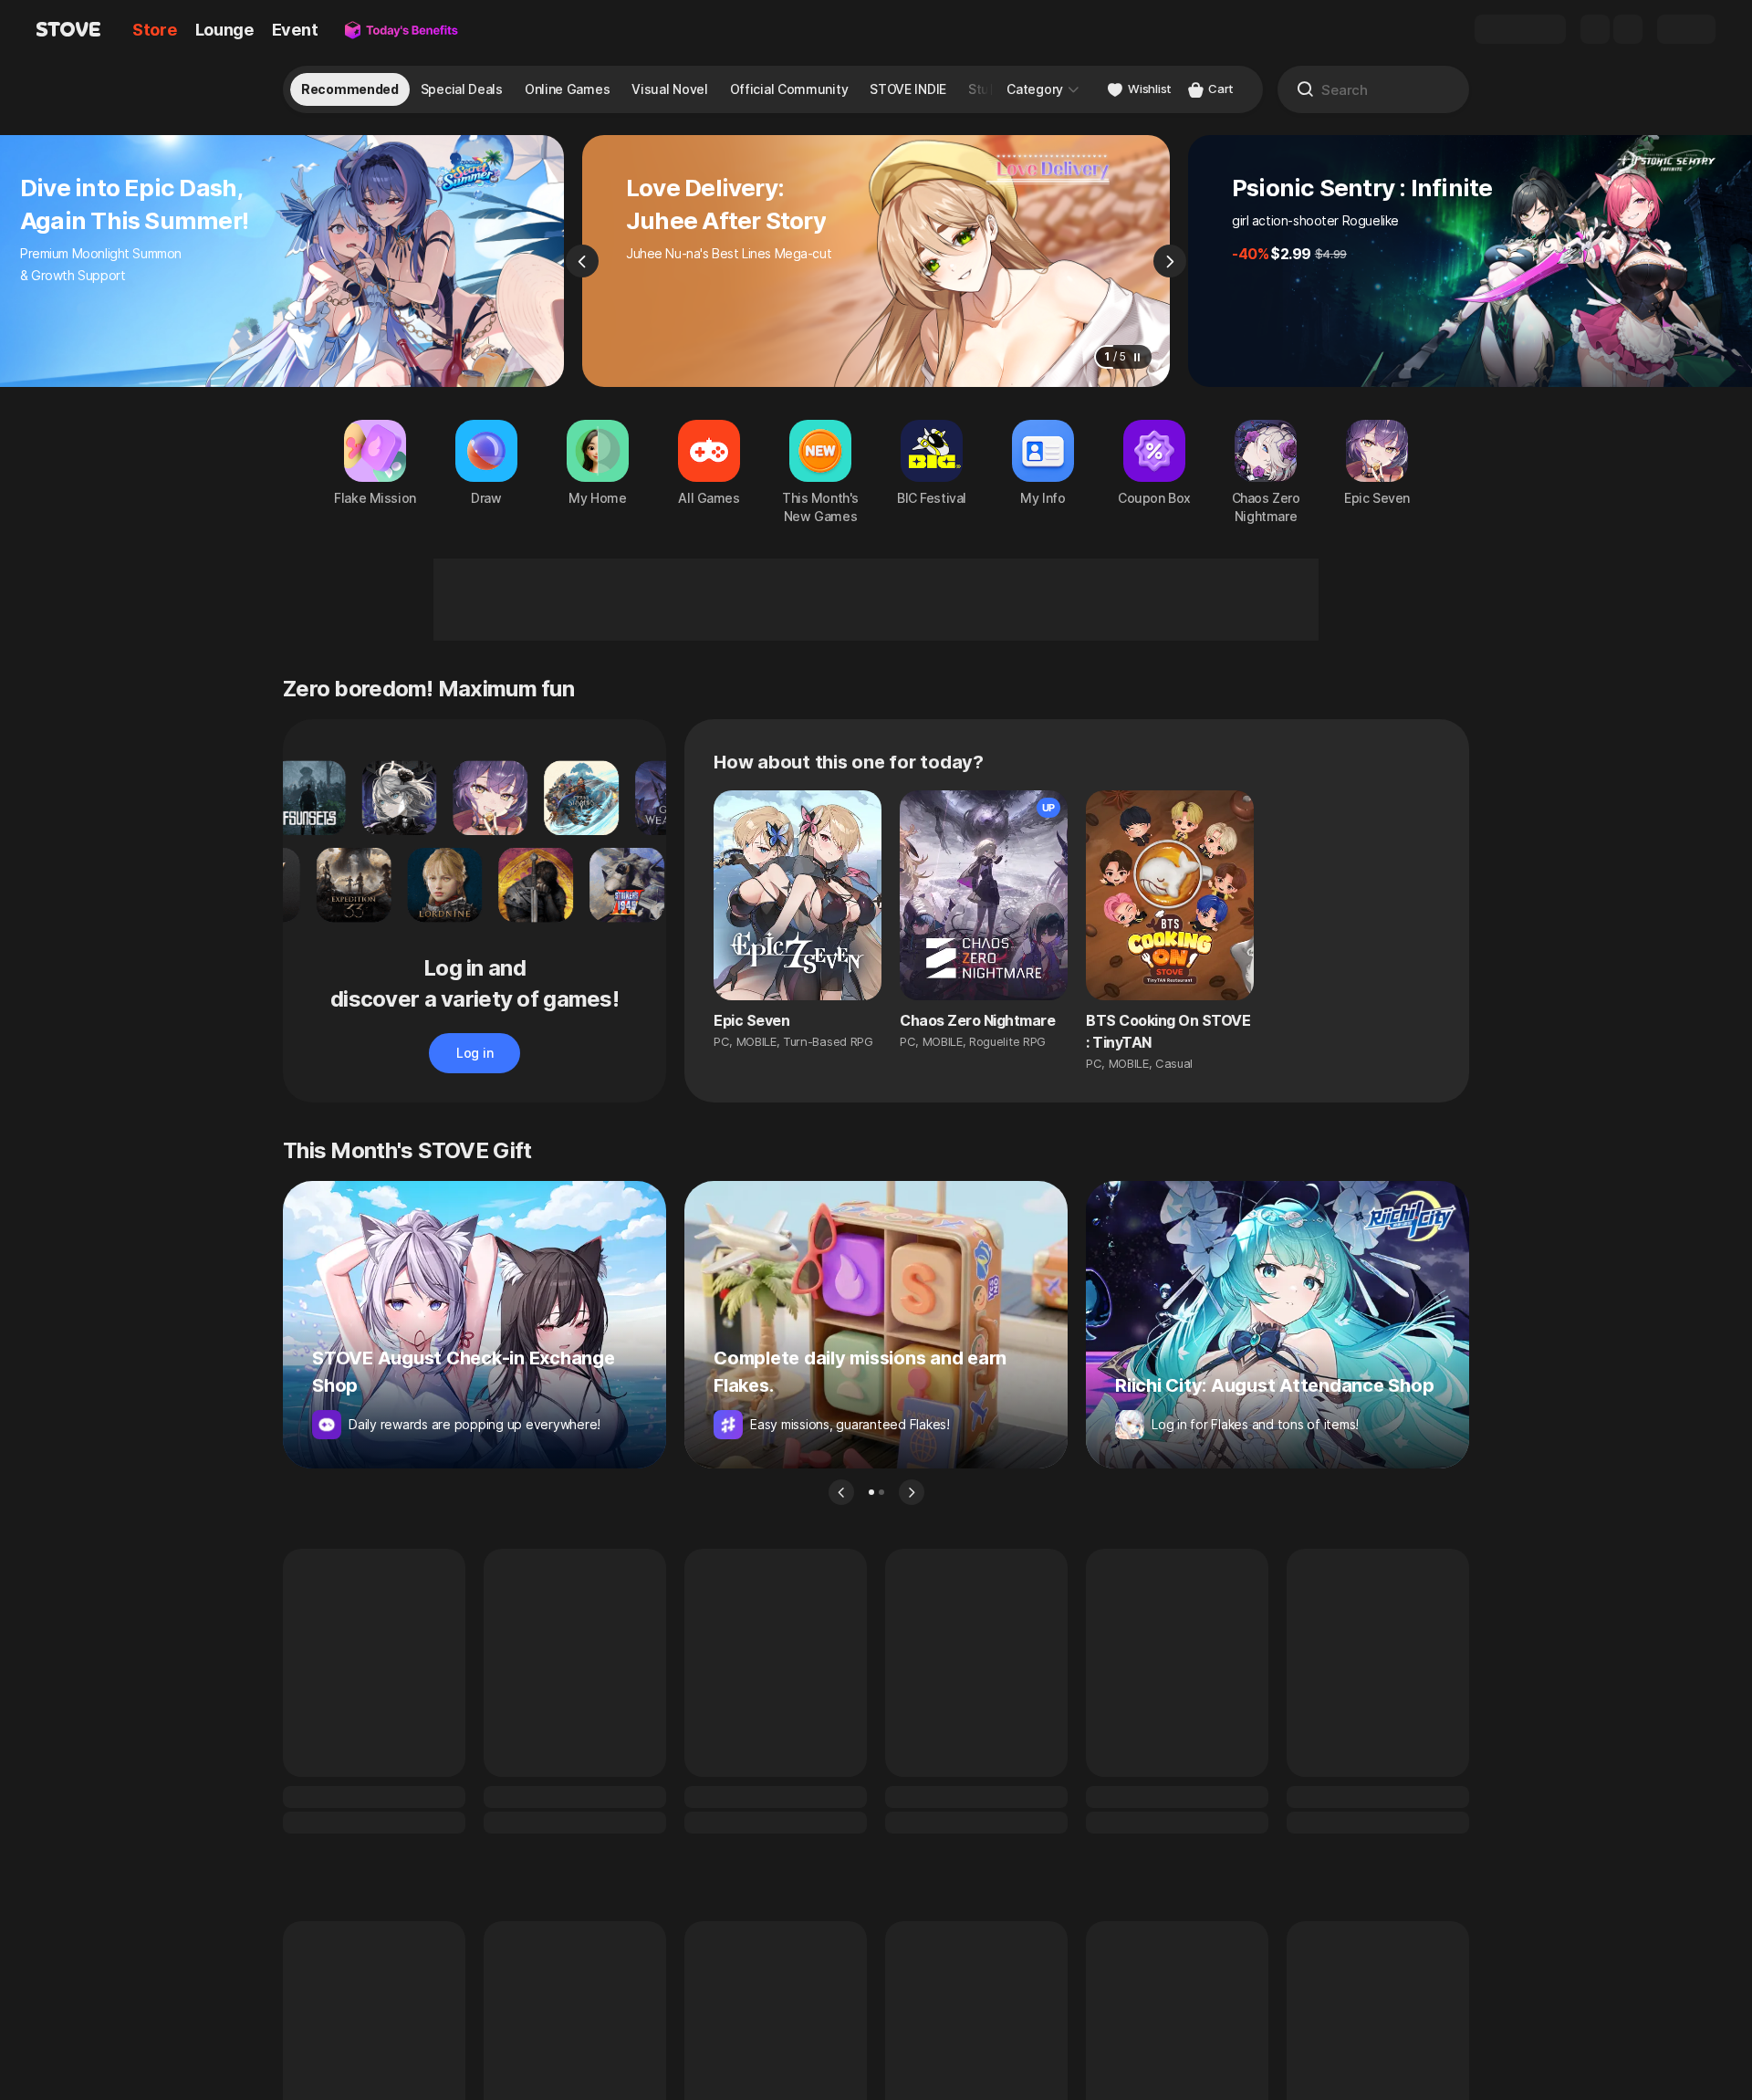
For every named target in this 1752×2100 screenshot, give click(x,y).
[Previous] (582, 261)
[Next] (1170, 261)
